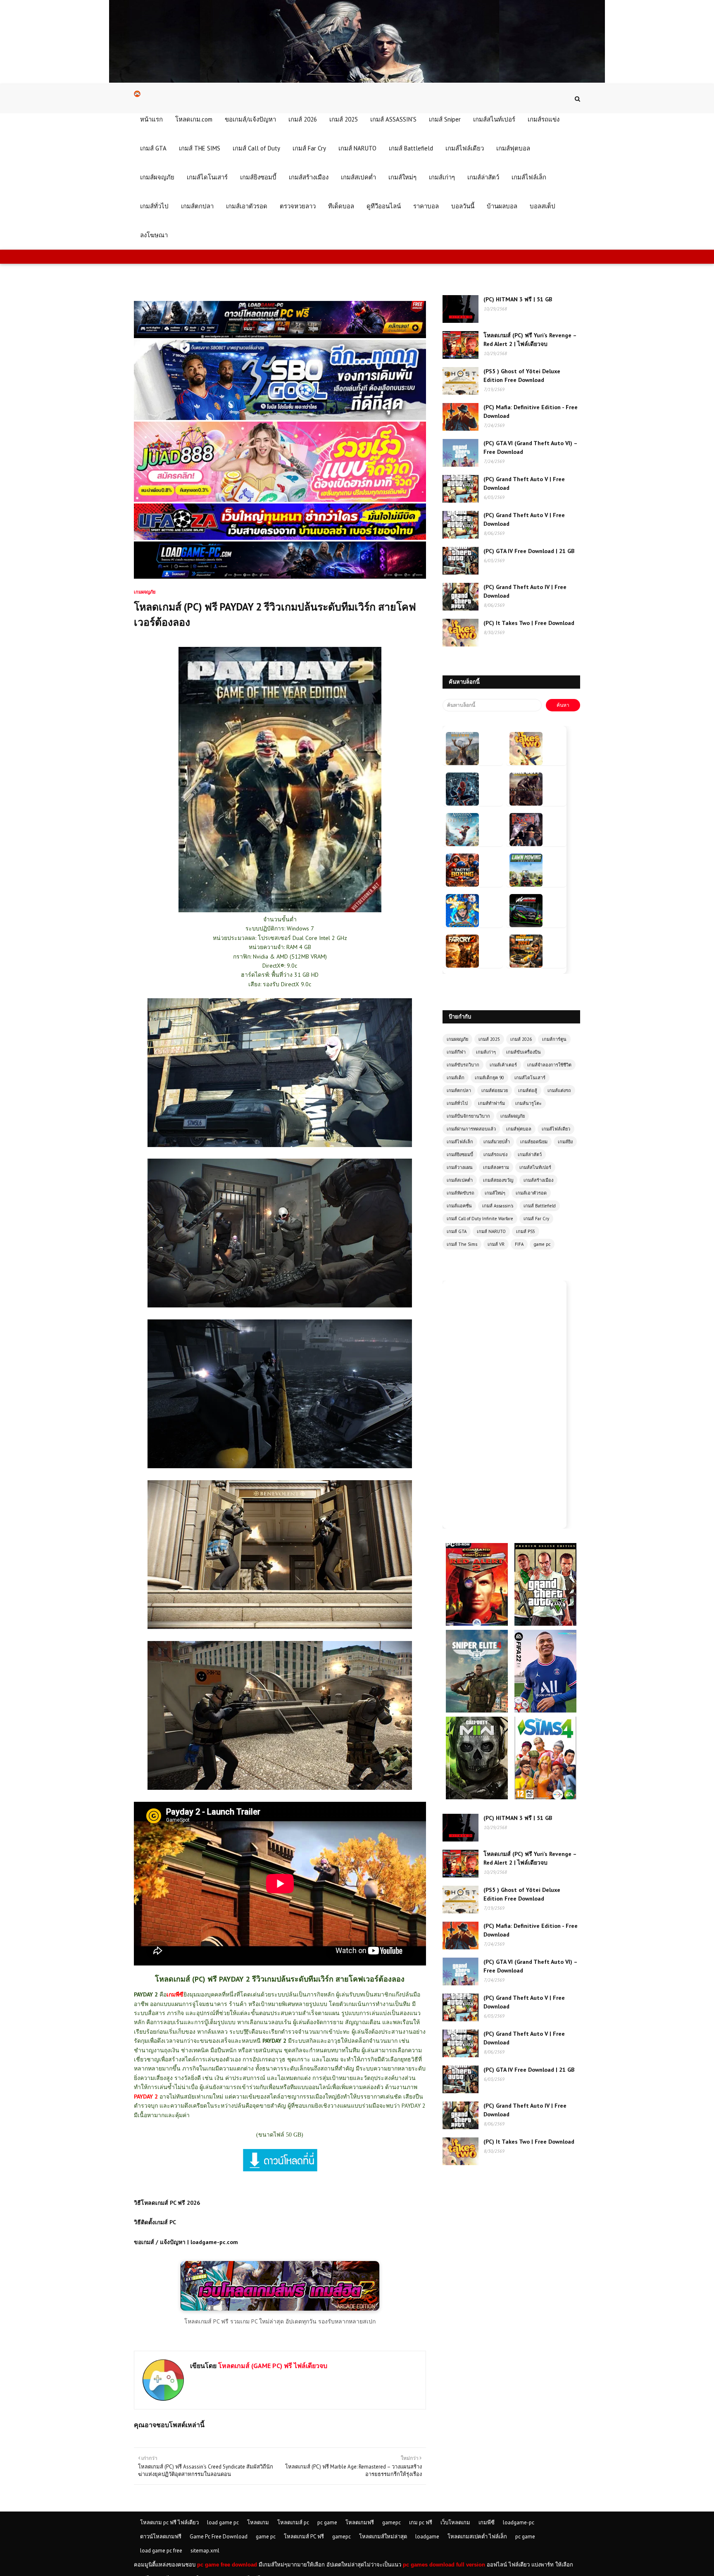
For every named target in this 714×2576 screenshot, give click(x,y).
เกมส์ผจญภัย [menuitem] (157, 177)
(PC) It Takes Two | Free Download (529, 623)
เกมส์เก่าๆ (486, 1052)
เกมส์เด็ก (456, 1078)
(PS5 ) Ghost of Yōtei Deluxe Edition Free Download (522, 376)
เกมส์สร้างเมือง (538, 1180)
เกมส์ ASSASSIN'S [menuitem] (393, 119)
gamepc (392, 2522)
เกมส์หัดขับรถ (461, 1193)
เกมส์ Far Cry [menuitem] (309, 148)
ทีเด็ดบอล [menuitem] (341, 206)
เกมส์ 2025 (489, 1039)
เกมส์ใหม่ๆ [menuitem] (402, 177)
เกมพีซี (487, 2522)
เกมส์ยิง (565, 1142)
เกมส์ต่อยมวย (495, 1090)
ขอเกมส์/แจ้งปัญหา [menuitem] (250, 119)
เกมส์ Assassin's (498, 1206)
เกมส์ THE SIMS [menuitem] (200, 148)
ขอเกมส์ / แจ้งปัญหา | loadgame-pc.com (186, 2242)
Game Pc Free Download (219, 2537)
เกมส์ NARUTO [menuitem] (357, 148)
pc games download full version (444, 2565)
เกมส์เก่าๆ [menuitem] (442, 177)
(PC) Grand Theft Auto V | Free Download (524, 483)
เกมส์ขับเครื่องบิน (524, 1052)
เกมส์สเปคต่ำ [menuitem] (358, 177)
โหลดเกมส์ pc (293, 2522)
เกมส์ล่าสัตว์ (530, 1154)
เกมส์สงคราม (496, 1167)
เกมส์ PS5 (526, 1231)
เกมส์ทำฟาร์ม (491, 1103)
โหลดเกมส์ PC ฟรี (304, 2537)
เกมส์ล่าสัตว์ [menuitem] (483, 177)
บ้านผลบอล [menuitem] (502, 206)
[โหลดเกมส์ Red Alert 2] (478, 1547)
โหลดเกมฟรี (360, 2522)
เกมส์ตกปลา (459, 1090)
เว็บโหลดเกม (455, 2522)
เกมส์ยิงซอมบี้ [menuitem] (258, 177)
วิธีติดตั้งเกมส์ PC (155, 2222)
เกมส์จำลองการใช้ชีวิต (549, 1065)
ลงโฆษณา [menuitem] (154, 235)
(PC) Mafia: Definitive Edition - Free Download (531, 411)
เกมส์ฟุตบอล (519, 1129)
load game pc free (161, 2551)
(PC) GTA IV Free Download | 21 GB (529, 551)
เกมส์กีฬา (456, 1052)
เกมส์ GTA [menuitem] (153, 148)
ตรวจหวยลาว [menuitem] (298, 206)
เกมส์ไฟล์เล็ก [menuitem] (529, 177)
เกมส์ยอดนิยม (534, 1142)
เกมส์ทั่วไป (457, 1103)
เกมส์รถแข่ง (495, 1154)
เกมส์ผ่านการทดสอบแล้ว (471, 1129)
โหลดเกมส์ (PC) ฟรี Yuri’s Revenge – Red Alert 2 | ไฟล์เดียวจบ (530, 340)
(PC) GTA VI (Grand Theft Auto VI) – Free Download (530, 447)
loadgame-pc (519, 2522)
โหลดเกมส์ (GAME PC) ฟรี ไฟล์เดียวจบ (272, 2366)
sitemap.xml (205, 2551)
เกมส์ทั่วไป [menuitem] (154, 206)
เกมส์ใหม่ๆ (495, 1193)
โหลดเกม (258, 2522)
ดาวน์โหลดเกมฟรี (161, 2537)
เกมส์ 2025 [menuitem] (344, 119)
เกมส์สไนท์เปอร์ (535, 1167)
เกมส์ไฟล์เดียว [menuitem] (465, 148)
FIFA (519, 1244)
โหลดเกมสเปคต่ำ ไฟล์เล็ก (477, 2537)
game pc (542, 1244)
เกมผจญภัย (457, 1039)
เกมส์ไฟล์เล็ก (460, 1142)
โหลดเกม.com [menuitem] (194, 119)
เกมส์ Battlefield (540, 1206)
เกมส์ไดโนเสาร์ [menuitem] (207, 177)
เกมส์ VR (496, 1244)
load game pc (223, 2522)
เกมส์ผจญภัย (513, 1116)
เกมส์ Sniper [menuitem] (445, 119)
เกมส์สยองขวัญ (498, 1180)
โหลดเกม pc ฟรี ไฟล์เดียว (169, 2522)
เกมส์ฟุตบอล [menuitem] (513, 148)
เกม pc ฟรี (421, 2522)
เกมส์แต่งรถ (559, 1090)
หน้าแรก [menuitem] (151, 119)
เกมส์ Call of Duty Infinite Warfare (480, 1219)
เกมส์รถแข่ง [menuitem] (544, 119)
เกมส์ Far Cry (536, 1219)
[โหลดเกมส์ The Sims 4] (545, 1720)
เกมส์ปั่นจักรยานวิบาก (468, 1116)
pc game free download (227, 2565)
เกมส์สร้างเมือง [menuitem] (309, 177)
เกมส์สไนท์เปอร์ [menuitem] (494, 119)
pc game (327, 2522)
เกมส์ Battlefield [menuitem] (411, 148)
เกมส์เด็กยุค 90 (489, 1078)
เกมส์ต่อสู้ (528, 1090)
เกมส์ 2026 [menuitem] (303, 119)
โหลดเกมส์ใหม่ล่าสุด (383, 2537)
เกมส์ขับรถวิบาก (463, 1065)
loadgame (427, 2537)
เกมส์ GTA (457, 1231)
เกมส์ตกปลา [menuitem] (197, 206)
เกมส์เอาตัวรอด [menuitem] (247, 206)
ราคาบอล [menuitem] (426, 206)
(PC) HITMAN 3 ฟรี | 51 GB (518, 299)
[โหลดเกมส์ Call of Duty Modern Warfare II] (478, 1720)
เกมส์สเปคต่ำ (460, 1180)
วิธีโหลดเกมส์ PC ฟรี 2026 (167, 2203)
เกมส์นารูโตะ (528, 1103)
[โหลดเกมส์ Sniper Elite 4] (478, 1634)
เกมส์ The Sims (462, 1244)
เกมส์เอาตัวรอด (531, 1193)
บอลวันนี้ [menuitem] (463, 206)
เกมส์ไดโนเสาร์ (530, 1078)
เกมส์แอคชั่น (459, 1206)
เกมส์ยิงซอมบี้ (460, 1154)
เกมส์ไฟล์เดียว (556, 1129)
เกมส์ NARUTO (491, 1231)
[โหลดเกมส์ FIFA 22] (545, 1634)
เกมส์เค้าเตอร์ (503, 1065)
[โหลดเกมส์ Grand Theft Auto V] (545, 1547)
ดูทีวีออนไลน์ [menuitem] (384, 206)
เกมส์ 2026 (521, 1039)
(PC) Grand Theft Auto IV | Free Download (525, 591)
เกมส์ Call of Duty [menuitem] (256, 148)
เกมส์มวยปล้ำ (497, 1142)
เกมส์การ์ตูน (554, 1039)
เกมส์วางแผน (460, 1167)
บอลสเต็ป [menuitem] (543, 206)
